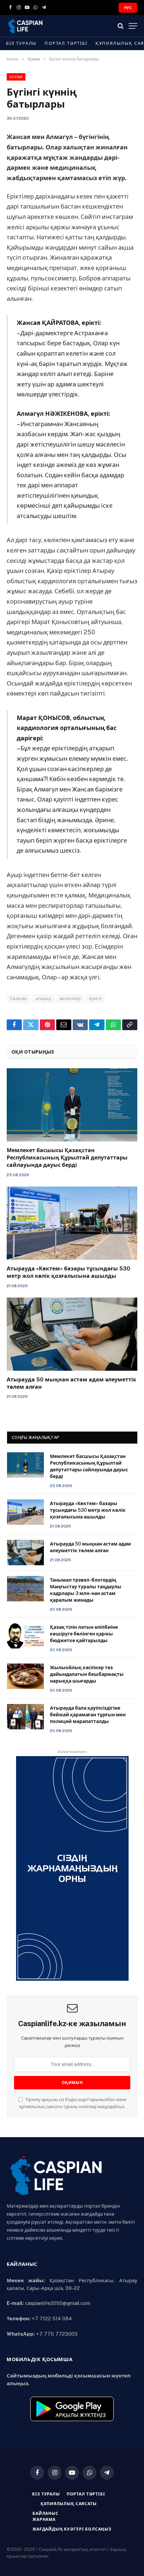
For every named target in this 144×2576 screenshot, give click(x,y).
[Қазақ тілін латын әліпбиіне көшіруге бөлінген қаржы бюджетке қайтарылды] (25, 1636)
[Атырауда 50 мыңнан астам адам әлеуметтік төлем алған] (72, 1334)
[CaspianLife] (49, 26)
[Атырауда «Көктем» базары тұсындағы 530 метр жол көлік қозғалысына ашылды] (72, 1223)
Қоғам (16, 77)
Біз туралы (21, 43)
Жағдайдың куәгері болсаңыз (72, 2529)
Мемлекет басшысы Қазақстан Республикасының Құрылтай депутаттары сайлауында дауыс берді (67, 1158)
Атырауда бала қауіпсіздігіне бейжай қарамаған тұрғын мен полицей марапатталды (88, 1715)
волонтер (70, 999)
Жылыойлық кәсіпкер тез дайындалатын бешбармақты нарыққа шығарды (87, 1674)
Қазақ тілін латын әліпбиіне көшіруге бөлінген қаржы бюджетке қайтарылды (84, 1634)
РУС (128, 8)
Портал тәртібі (66, 43)
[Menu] (133, 26)
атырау (43, 999)
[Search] (121, 26)
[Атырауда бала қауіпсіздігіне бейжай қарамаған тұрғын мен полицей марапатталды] (25, 1717)
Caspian (19, 999)
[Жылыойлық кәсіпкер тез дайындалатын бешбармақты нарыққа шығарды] (25, 1676)
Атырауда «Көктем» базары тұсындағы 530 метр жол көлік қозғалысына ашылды (88, 1510)
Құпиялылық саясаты (68, 2504)
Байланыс (46, 2513)
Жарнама (44, 2520)
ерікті (95, 999)
